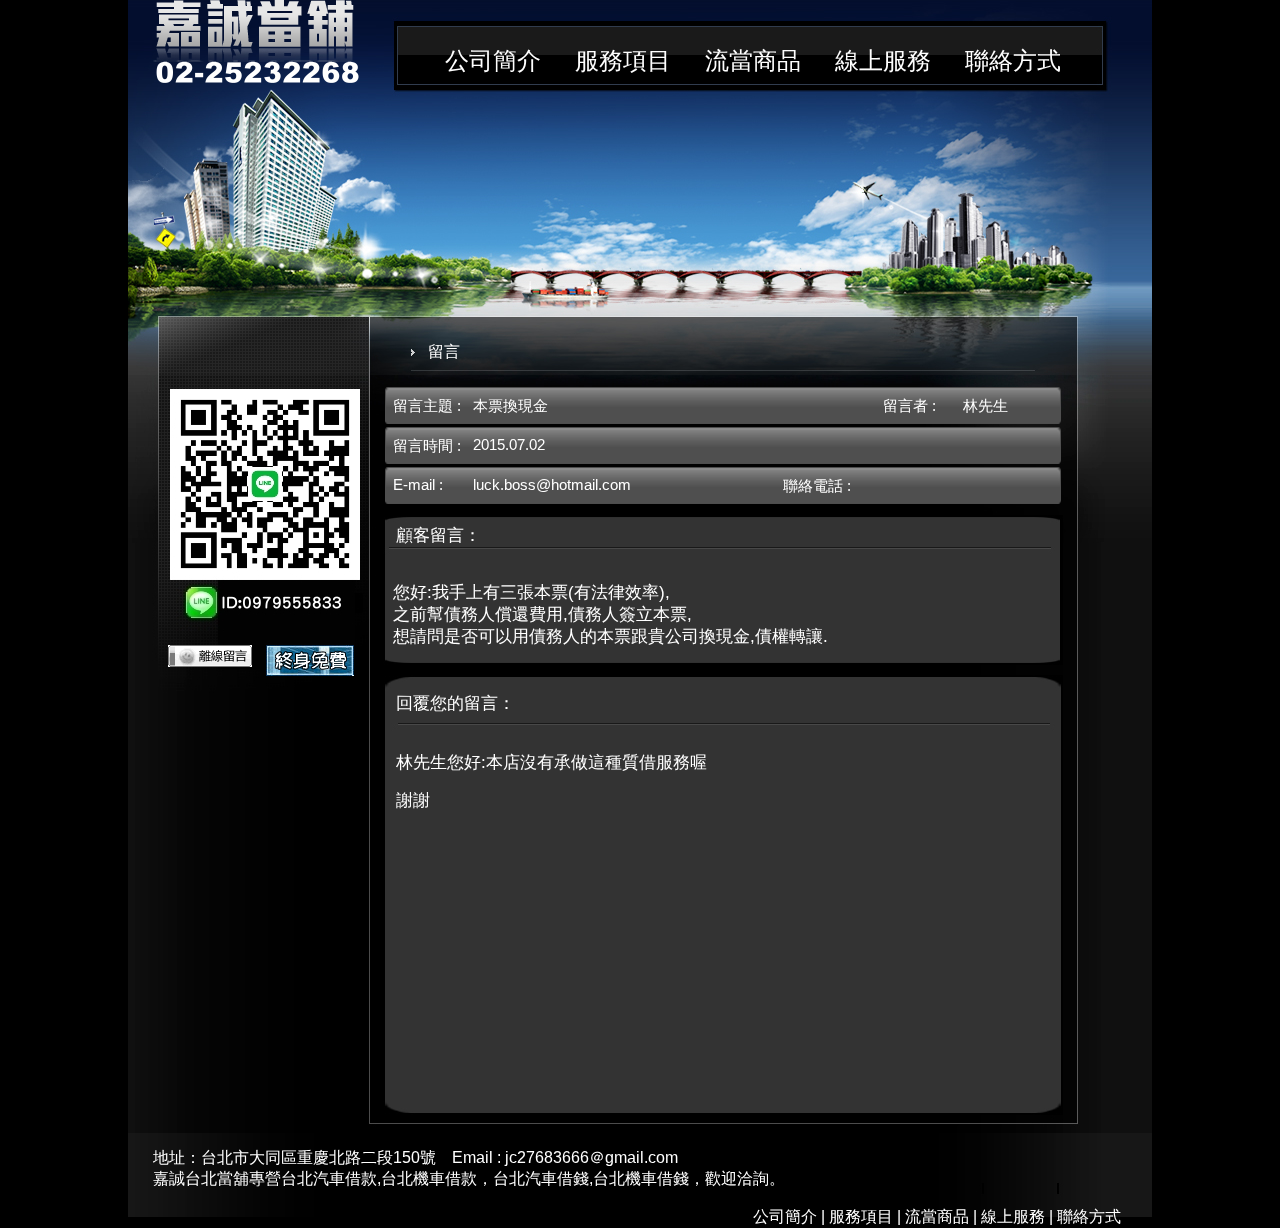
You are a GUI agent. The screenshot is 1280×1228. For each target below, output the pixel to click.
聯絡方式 (1013, 60)
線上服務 (883, 60)
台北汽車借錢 (541, 1178)
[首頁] (256, 77)
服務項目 (623, 60)
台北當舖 (217, 1178)
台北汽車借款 (329, 1178)
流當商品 (753, 60)
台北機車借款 (429, 1178)
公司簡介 (493, 60)
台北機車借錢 (641, 1178)
